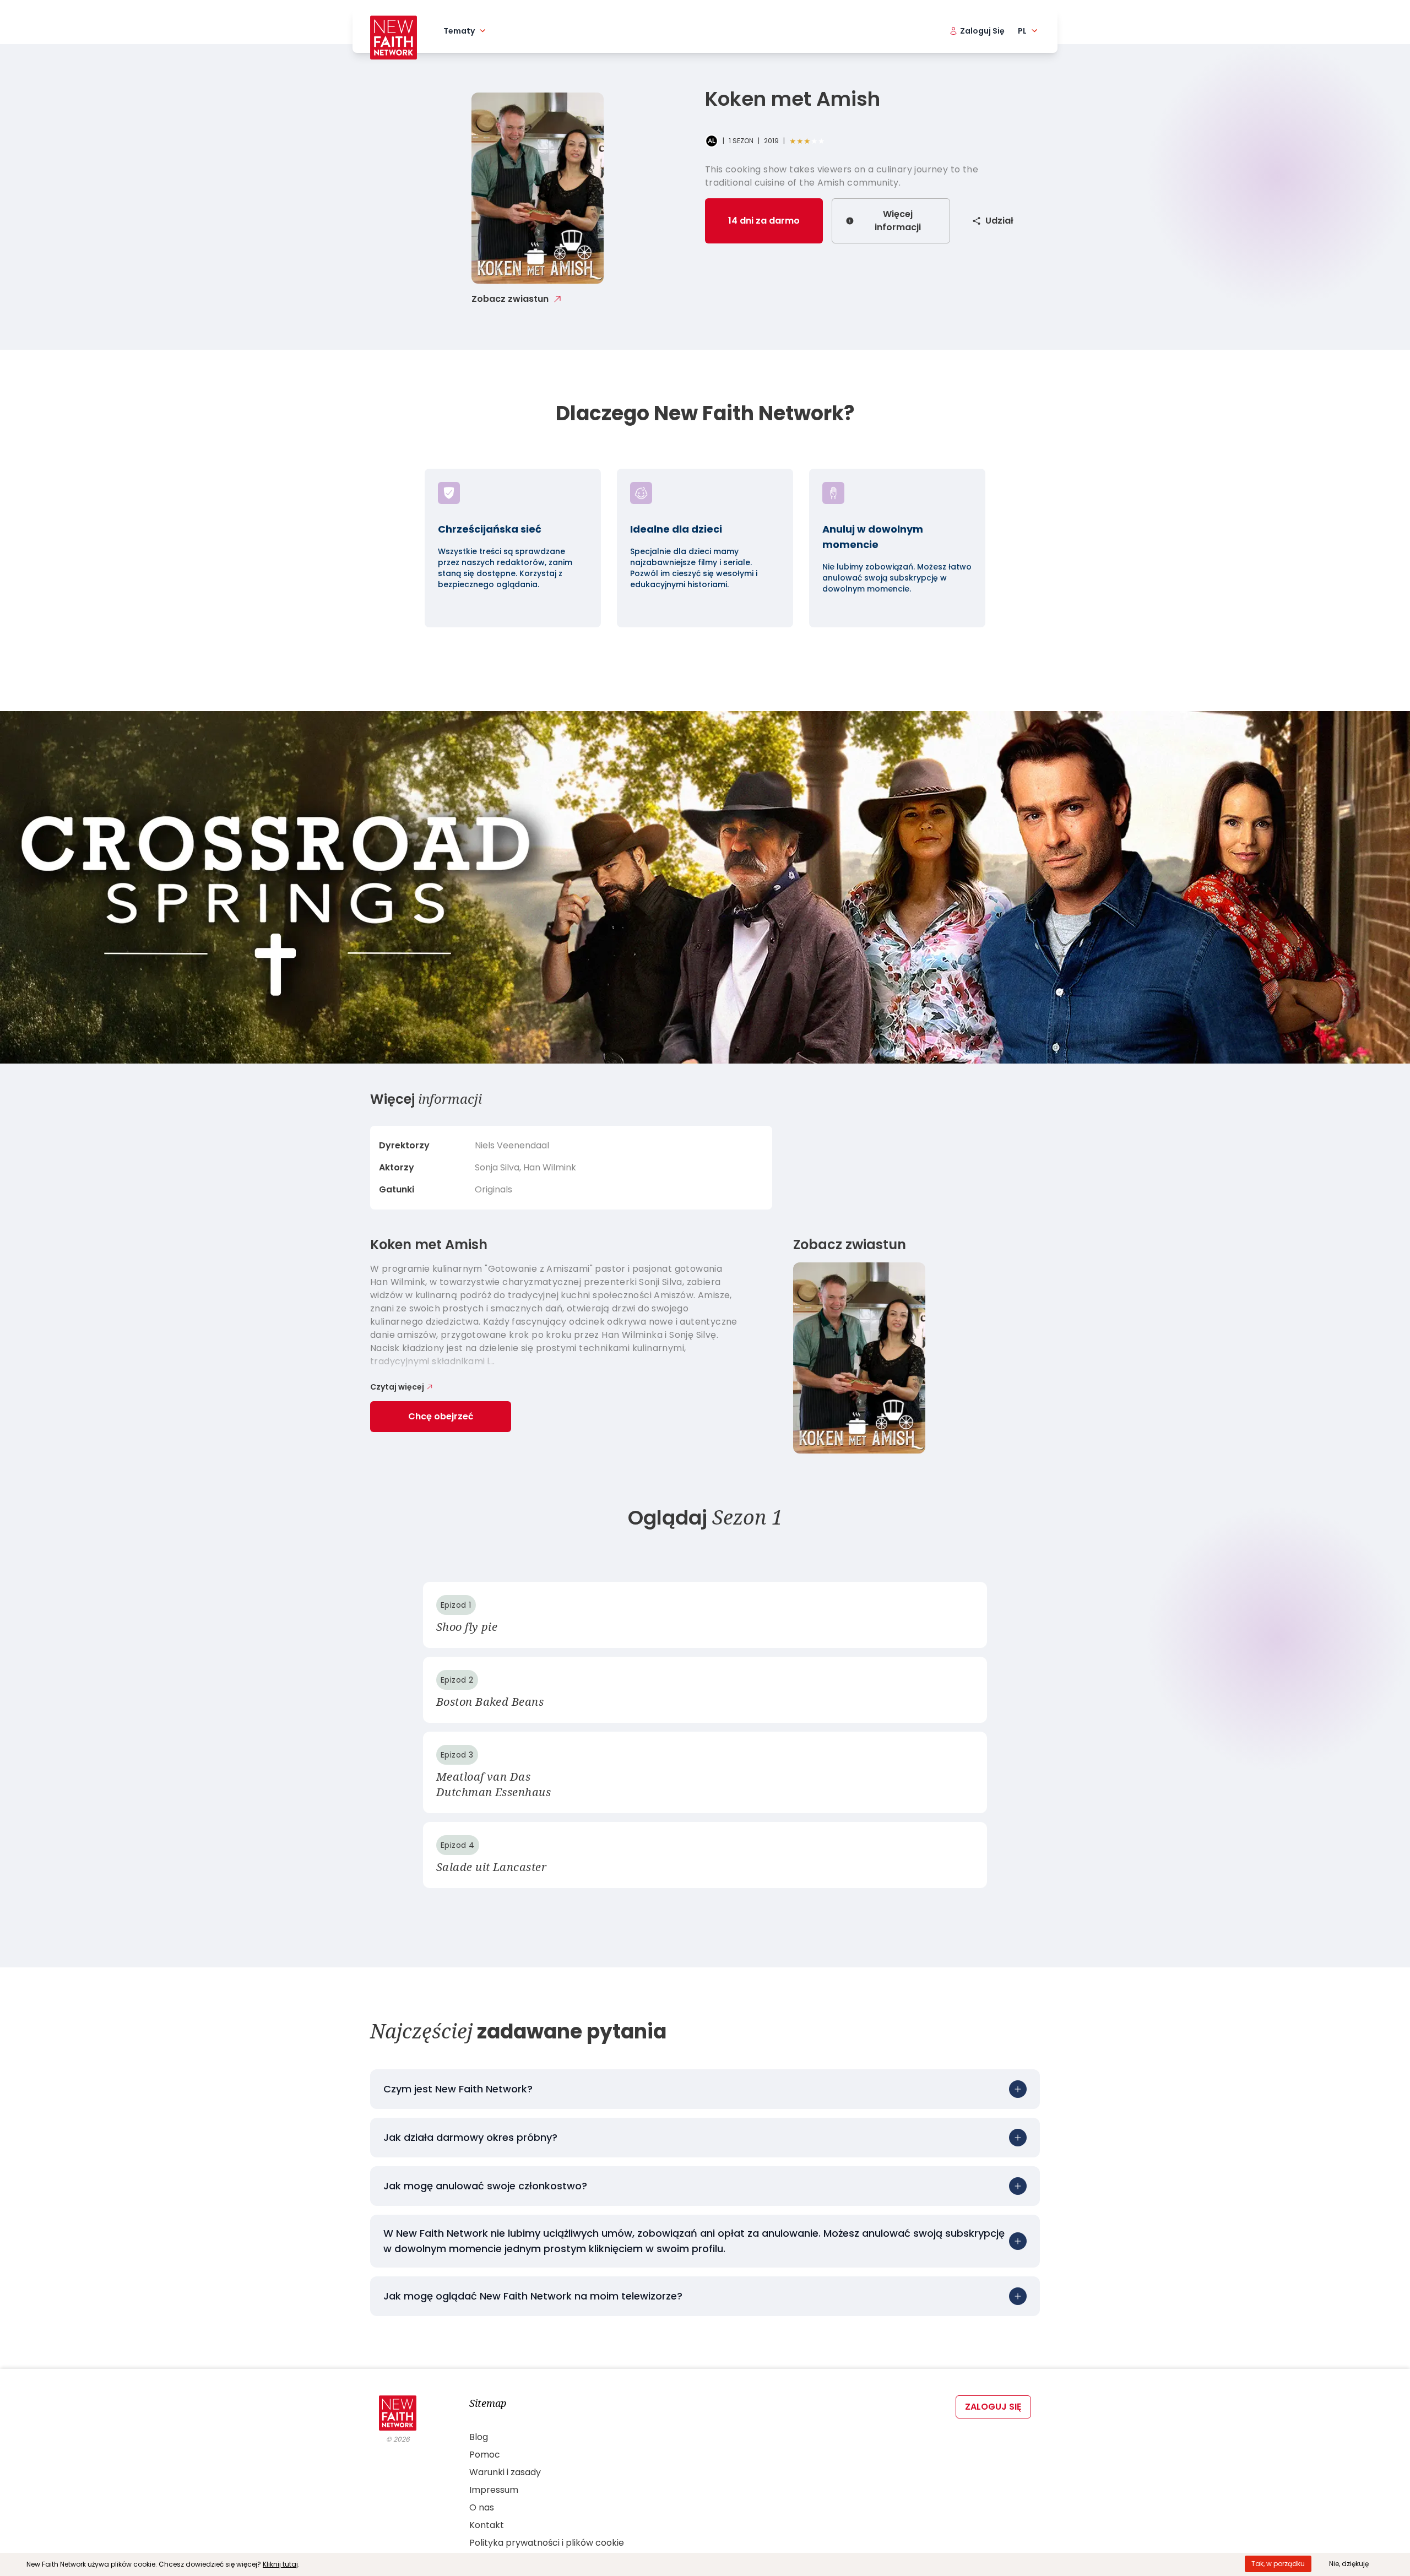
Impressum (494, 2490)
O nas (482, 2507)
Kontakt (487, 2525)
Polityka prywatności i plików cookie (547, 2543)
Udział (999, 221)
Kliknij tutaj (280, 2564)
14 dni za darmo (764, 221)
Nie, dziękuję (1349, 2564)
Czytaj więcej (397, 1387)
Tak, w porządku (1278, 2564)
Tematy (459, 31)
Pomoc (485, 2455)
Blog (479, 2437)
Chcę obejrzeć (441, 1416)
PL (1022, 31)
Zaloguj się (993, 2407)
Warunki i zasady (505, 2472)
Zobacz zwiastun (510, 299)
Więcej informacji (898, 221)
